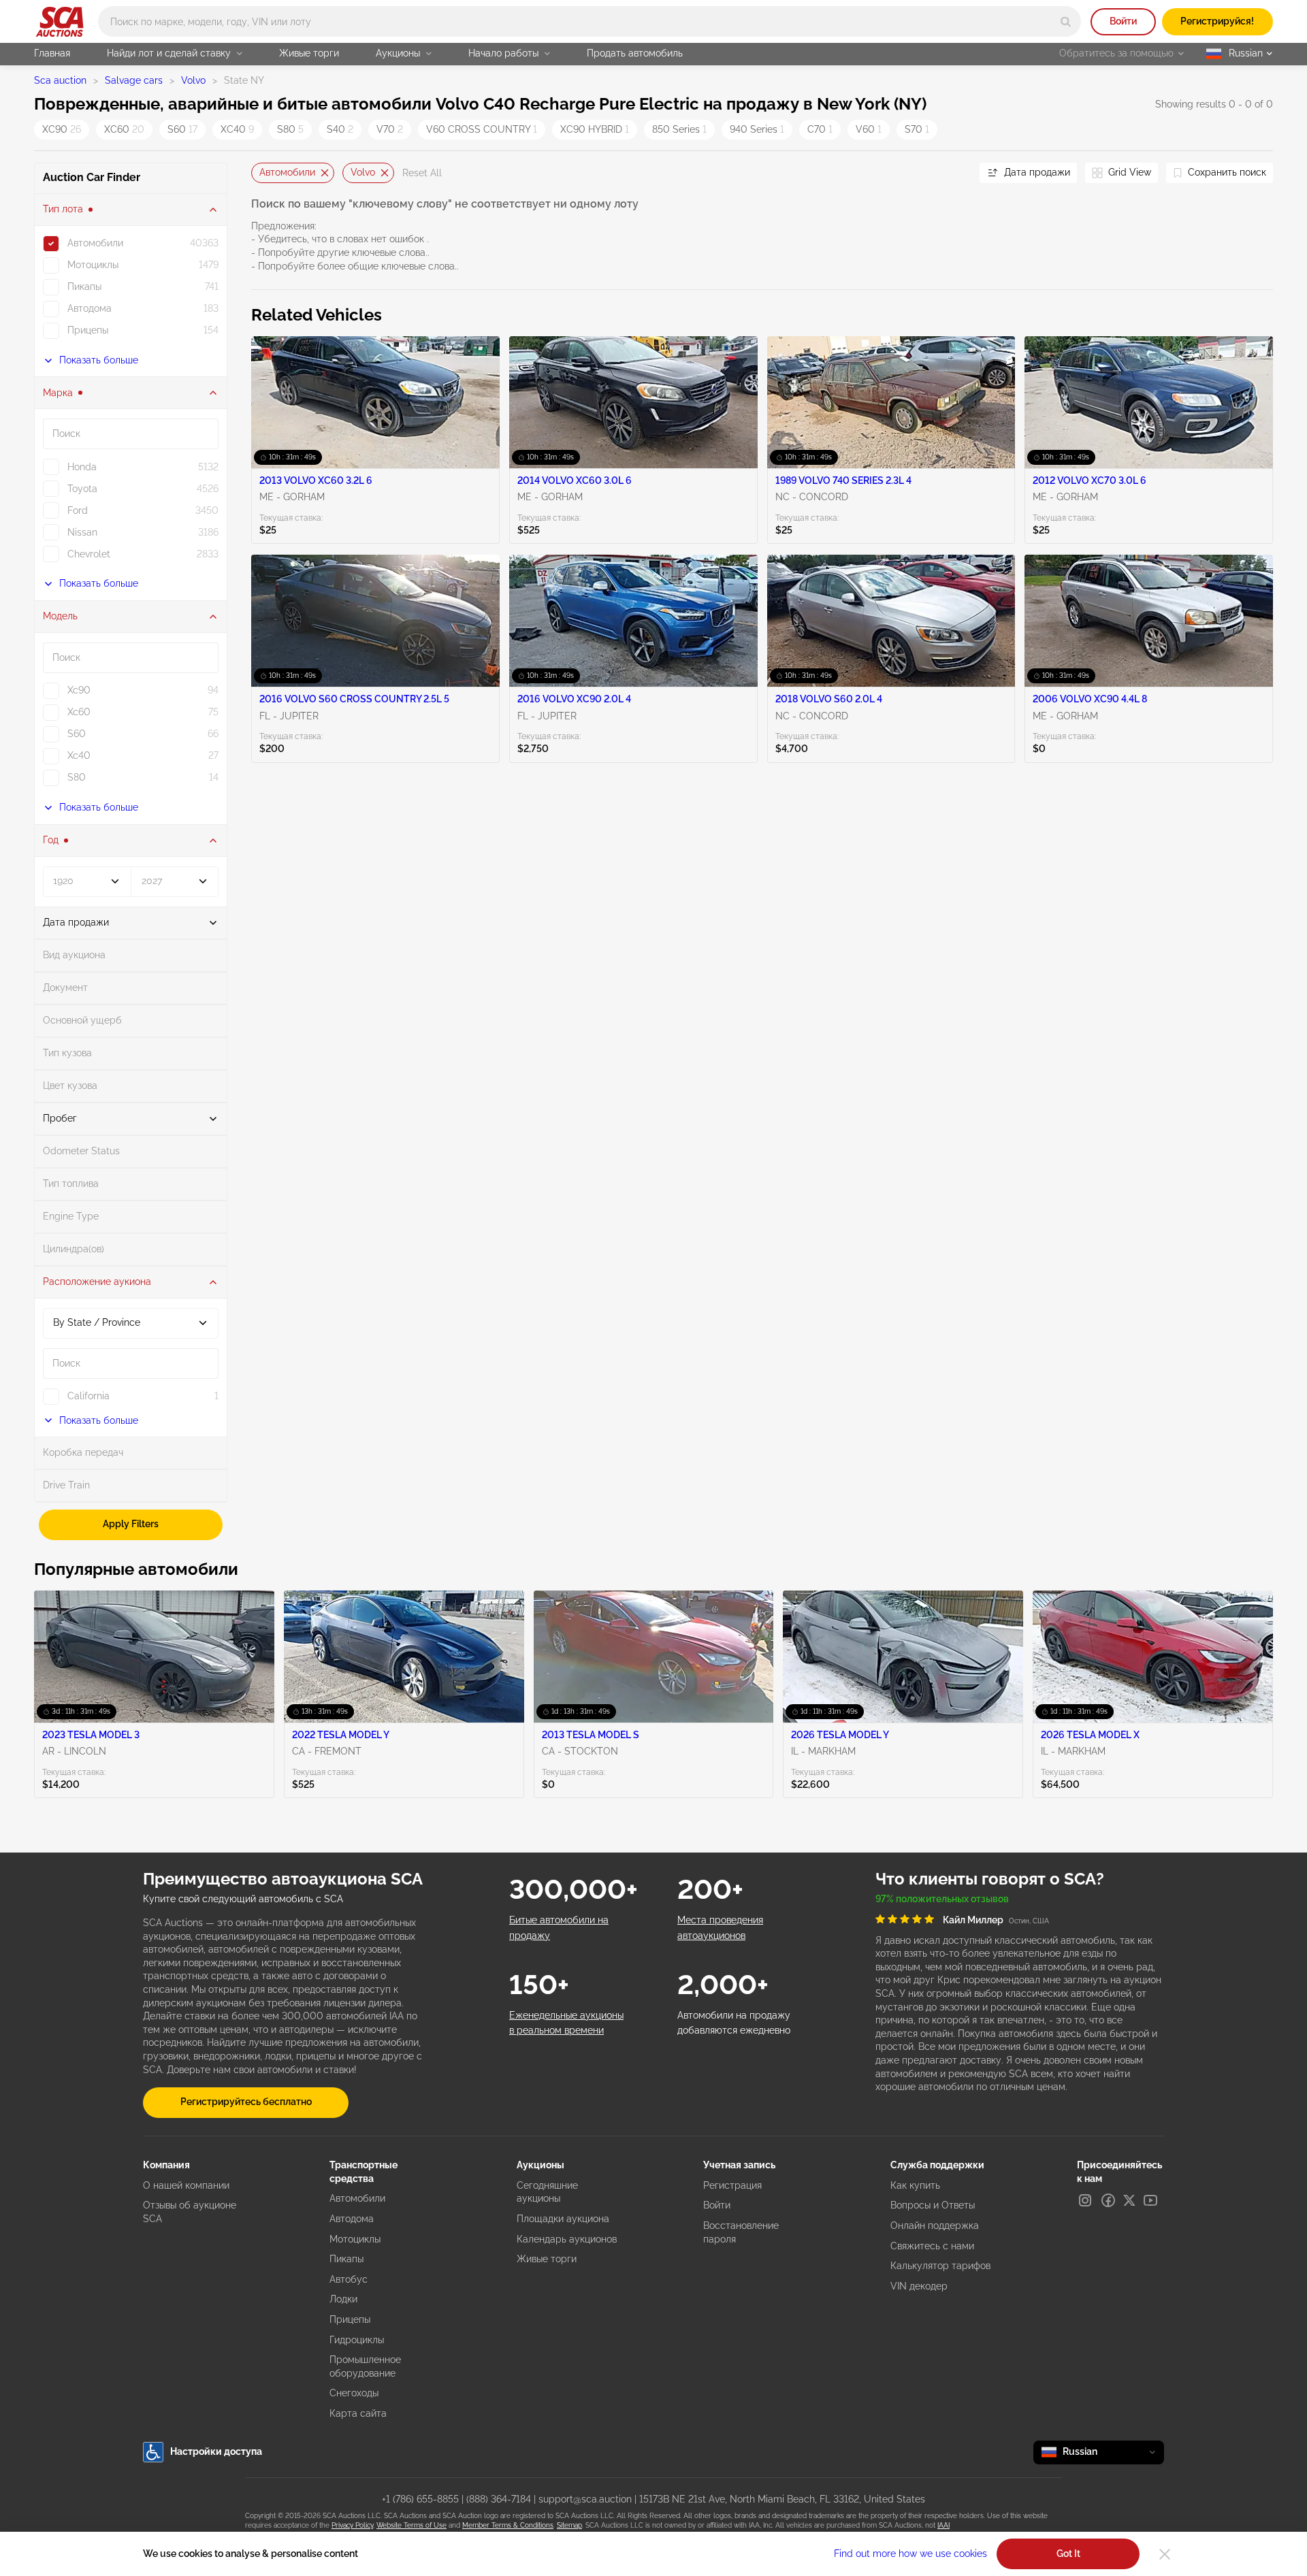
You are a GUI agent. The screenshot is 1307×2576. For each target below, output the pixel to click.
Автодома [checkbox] (90, 308)
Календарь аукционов (567, 2239)
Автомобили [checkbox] (95, 243)
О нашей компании (186, 2185)
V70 (390, 129)
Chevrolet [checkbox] (89, 554)
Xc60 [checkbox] (79, 712)
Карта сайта (358, 2413)
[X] (1129, 2200)
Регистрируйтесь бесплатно (246, 2102)
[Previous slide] (261, 173)
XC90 (62, 129)
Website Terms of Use (412, 2525)
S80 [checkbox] (77, 777)
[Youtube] (1150, 2200)
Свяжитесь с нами (932, 2246)
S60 (182, 129)
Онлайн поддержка (935, 2226)
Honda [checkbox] (82, 467)
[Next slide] (952, 173)
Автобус (349, 2279)
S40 (340, 129)
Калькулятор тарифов (940, 2266)
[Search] (1066, 21)
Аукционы (398, 53)
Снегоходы (354, 2393)
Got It (1068, 2554)
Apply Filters (131, 1524)
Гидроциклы (357, 2340)
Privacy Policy (352, 2525)
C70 (820, 129)
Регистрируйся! (1217, 21)
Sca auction (60, 80)
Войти (1123, 21)
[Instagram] (1085, 2200)
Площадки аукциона (563, 2219)
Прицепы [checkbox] (88, 330)
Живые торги (309, 53)
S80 (290, 129)
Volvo (193, 80)
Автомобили (287, 172)
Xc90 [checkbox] (79, 690)
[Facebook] (1108, 2200)
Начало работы (503, 53)
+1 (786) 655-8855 (420, 2499)
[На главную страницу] (60, 22)
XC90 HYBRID (595, 129)
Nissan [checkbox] (82, 532)
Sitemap (569, 2525)
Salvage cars (134, 80)
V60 (869, 129)
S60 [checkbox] (77, 734)
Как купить (915, 2185)
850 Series (679, 129)
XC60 (124, 129)
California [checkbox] (88, 1396)
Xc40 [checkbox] (79, 755)
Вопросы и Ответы (933, 2205)
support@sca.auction (585, 2499)
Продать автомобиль (635, 53)
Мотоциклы (355, 2239)
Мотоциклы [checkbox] (93, 265)
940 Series (757, 129)
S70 (917, 129)
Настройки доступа (216, 2451)
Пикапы (346, 2259)
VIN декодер (919, 2286)
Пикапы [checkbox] (84, 287)
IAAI (943, 2525)
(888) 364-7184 (499, 2499)
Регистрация (732, 2185)
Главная (52, 53)
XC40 (237, 129)
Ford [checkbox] (78, 510)
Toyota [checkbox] (82, 489)
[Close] (1165, 2554)
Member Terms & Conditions (508, 2525)
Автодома (352, 2219)
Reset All (422, 173)
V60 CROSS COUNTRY (482, 129)
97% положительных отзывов (942, 1899)
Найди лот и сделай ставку (169, 53)
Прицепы (350, 2319)
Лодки (343, 2299)
